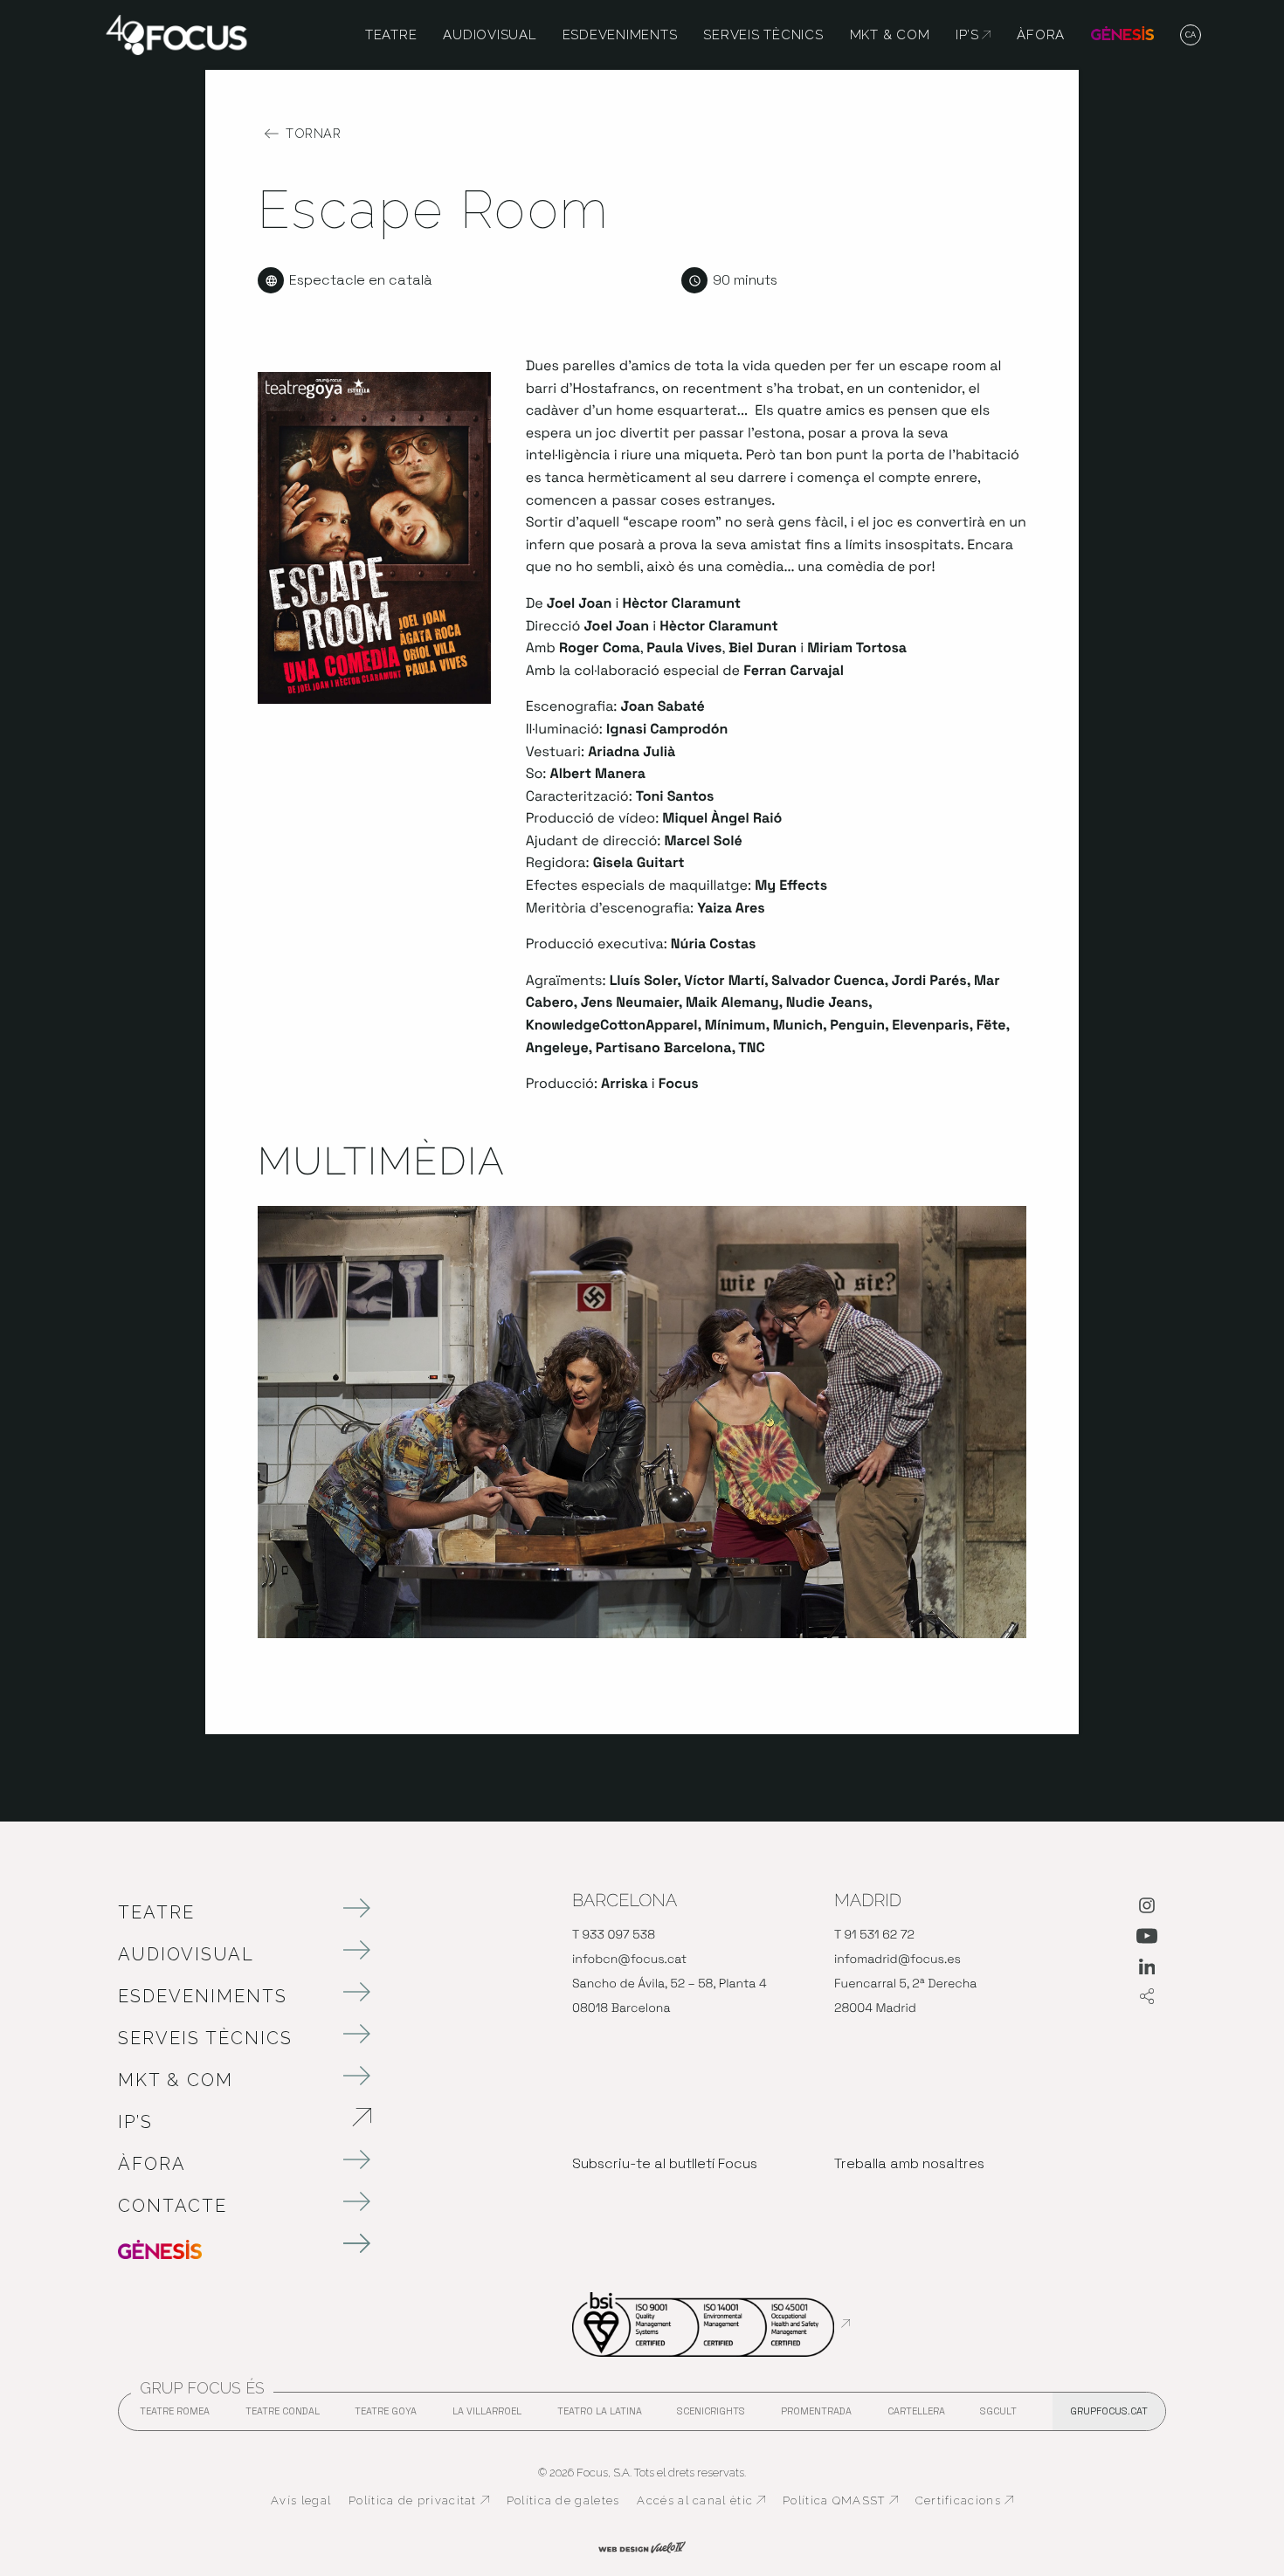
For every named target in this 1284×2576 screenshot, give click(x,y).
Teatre (156, 1912)
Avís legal (301, 2500)
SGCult (998, 2411)
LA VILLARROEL (487, 2416)
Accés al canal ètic (701, 2501)
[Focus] (176, 34)
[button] (1191, 36)
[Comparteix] (1147, 1997)
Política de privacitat (419, 2501)
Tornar (313, 134)
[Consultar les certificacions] (711, 2324)
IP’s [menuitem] (973, 35)
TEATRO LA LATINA (600, 2416)
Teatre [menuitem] (391, 35)
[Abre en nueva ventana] (1147, 1909)
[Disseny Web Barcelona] (642, 2545)
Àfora (152, 2164)
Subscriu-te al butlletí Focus (665, 2163)
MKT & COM (176, 2080)
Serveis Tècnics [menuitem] (763, 35)
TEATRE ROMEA (175, 2416)
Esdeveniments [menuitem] (620, 35)
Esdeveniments (203, 1996)
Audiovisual (186, 1954)
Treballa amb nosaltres (909, 2163)
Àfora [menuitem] (1041, 35)
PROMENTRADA (816, 2416)
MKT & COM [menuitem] (890, 35)
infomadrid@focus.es (897, 1960)
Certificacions (964, 2501)
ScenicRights (711, 2416)
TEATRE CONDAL (283, 2416)
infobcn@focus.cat (629, 1960)
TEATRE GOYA (386, 2416)
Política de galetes (563, 2500)
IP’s (227, 2122)
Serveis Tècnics (205, 2038)
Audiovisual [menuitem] (489, 35)
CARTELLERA (916, 2416)
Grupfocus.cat (1109, 2411)
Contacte (173, 2206)
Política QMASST (840, 2501)
